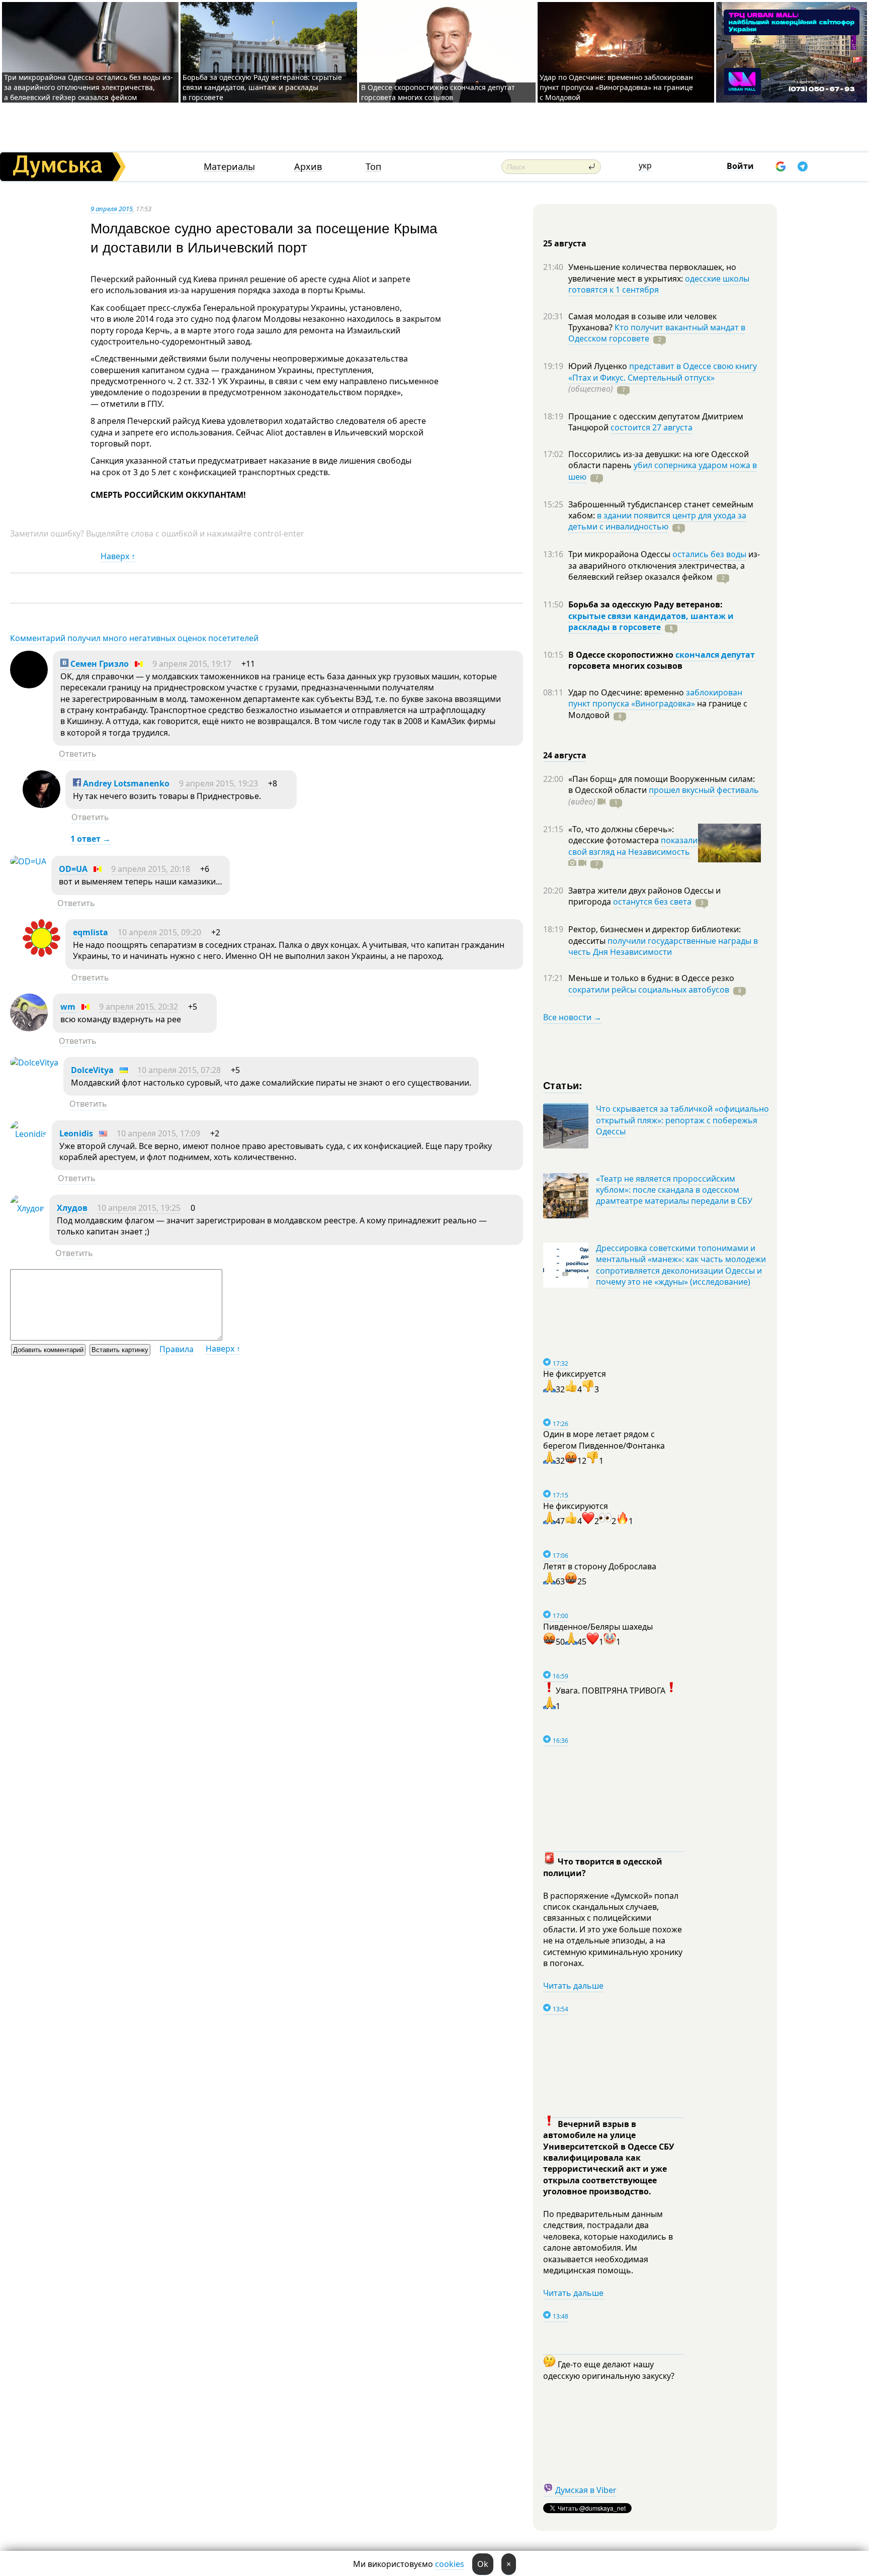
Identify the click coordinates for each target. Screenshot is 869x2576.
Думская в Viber (586, 2490)
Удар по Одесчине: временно (627, 692)
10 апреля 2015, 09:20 (159, 932)
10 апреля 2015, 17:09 (158, 1133)
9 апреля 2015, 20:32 (139, 1007)
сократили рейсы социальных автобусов (649, 990)
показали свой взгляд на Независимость (633, 846)
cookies (450, 2564)
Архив (308, 167)
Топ (373, 167)
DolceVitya (92, 1070)
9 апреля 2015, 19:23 (219, 783)
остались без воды (709, 554)
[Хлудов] (27, 1208)
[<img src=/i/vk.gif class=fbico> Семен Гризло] (29, 685)
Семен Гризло (99, 664)
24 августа (565, 755)
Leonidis (76, 1133)
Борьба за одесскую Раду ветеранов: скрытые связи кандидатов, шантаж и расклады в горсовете (262, 87)
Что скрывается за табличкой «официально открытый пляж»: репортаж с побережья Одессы (682, 1120)
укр (645, 165)
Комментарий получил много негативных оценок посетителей (134, 638)
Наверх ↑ (118, 556)
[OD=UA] (28, 861)
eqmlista (91, 932)
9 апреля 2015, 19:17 (192, 664)
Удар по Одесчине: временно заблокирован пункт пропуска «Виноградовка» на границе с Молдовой (616, 87)
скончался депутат (715, 655)
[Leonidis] (28, 1134)
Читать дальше (573, 1986)
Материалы (229, 167)
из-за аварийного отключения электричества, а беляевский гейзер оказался (664, 565)
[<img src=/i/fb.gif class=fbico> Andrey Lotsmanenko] (41, 805)
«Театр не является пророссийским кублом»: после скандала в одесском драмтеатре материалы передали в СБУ (674, 1190)
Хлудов (72, 1208)
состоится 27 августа (651, 427)
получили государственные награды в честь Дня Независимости (663, 946)
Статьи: (563, 1085)
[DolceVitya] (34, 1062)
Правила (177, 1349)
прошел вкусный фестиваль (704, 790)
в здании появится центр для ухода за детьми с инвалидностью (657, 521)
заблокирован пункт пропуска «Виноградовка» (655, 698)
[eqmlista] (41, 954)
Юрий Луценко (599, 366)
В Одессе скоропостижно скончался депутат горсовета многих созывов (438, 92)
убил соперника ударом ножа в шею (663, 471)
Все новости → (572, 1017)
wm (68, 1007)
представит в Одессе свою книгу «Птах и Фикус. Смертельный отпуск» (663, 372)
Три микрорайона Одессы (620, 554)
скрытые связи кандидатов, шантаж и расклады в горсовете (651, 621)
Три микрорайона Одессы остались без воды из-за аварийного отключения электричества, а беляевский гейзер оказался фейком (89, 87)
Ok (483, 2564)
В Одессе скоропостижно (622, 655)
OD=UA (73, 869)
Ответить (78, 754)
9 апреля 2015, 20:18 (151, 869)
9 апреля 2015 (112, 209)
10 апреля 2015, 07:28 (179, 1070)
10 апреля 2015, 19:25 (139, 1208)
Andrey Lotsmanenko (125, 783)
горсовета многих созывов (625, 666)
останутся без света (652, 902)
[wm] (29, 1028)
